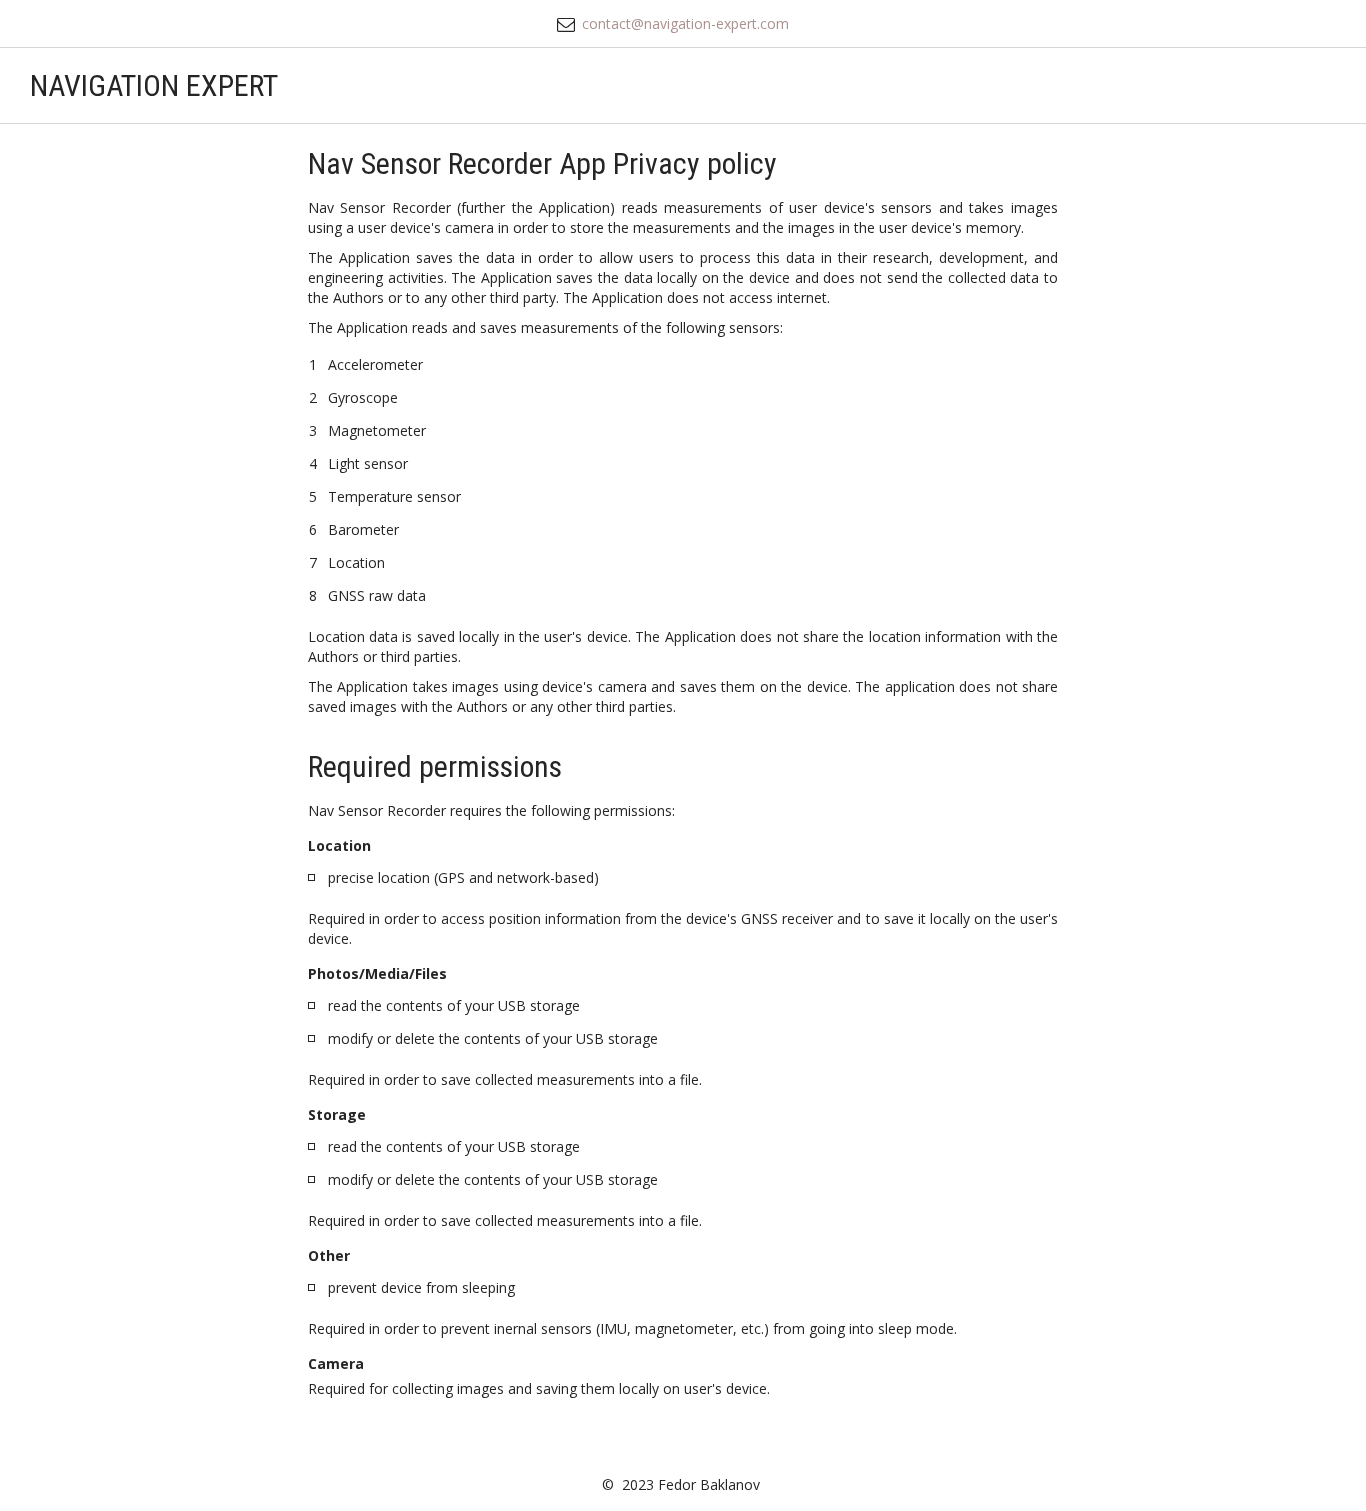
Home (848, 85)
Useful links (1089, 85)
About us (1202, 85)
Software (960, 85)
